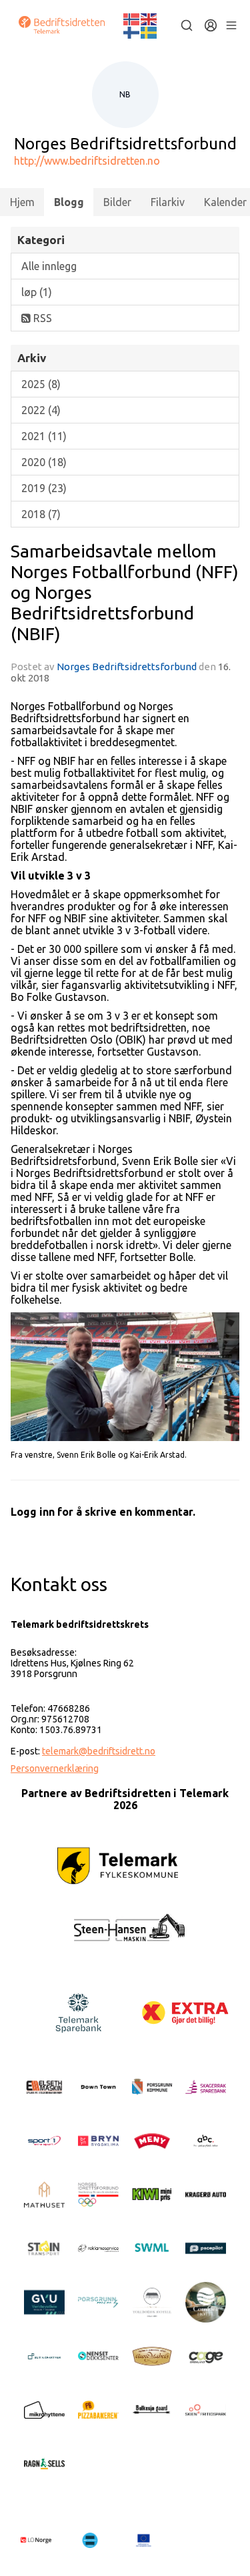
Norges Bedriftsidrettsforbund (127, 667)
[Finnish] (132, 31)
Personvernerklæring (55, 1768)
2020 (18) (44, 462)
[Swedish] (149, 31)
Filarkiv (168, 202)
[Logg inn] (211, 25)
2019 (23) (44, 488)
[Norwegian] (132, 18)
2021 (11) (44, 436)
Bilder (117, 202)
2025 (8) (41, 384)
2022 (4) (41, 410)
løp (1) (37, 292)
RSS (41, 318)
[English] (149, 18)
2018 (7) (41, 514)
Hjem (22, 202)
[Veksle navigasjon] (231, 25)
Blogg (69, 202)
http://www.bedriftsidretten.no (87, 161)
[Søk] (187, 25)
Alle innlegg (49, 266)
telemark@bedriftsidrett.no (99, 1751)
